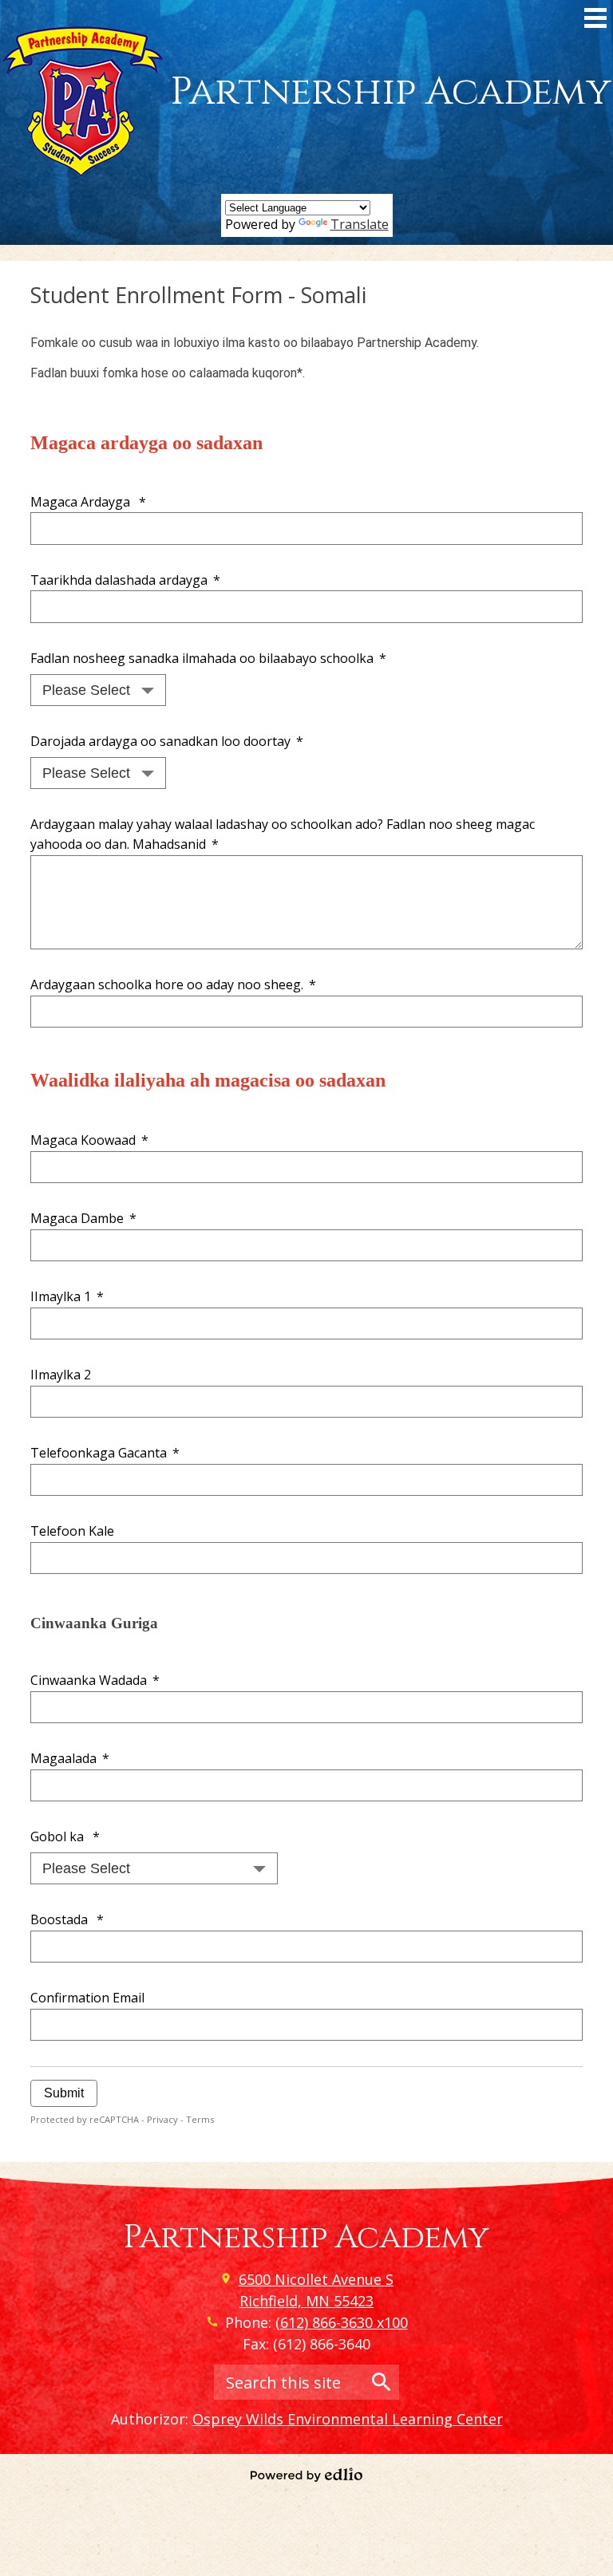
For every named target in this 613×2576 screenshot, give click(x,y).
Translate (360, 224)
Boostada (67, 1919)
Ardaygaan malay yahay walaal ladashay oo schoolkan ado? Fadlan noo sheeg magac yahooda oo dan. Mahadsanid (283, 834)
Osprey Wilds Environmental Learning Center (348, 2419)
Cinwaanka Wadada (95, 1680)
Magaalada (69, 1758)
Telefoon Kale (72, 1531)
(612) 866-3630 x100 (342, 2322)
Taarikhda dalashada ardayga (125, 580)
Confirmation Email (87, 1998)
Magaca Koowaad (89, 1140)
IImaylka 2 (61, 1375)
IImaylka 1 (67, 1296)
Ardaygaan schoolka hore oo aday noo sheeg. (173, 984)
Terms (200, 2119)
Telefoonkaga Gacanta (105, 1453)
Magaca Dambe (83, 1218)
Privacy (162, 2119)
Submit (64, 2093)
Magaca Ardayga (88, 502)
